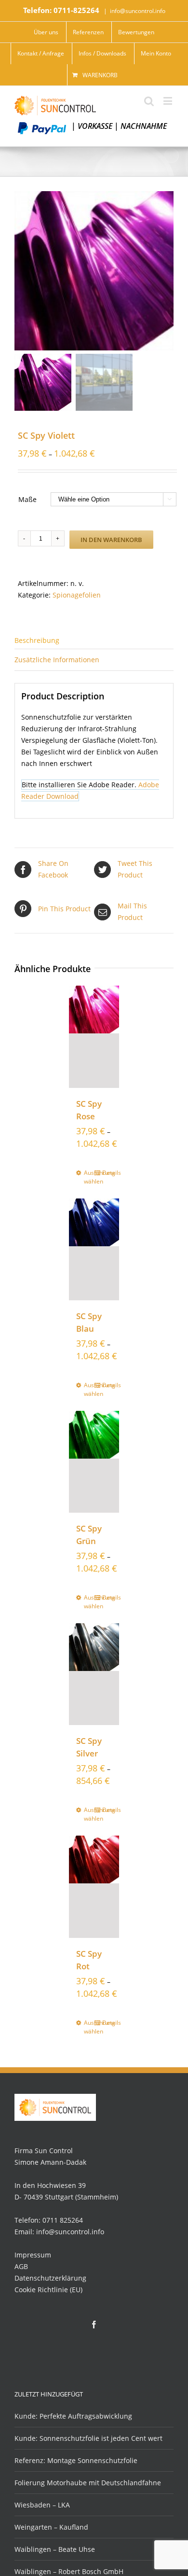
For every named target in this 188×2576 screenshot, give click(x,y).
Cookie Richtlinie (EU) (48, 2290)
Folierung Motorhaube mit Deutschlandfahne (88, 2483)
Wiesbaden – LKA (42, 2505)
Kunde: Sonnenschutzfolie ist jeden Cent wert (88, 2438)
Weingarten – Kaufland (51, 2527)
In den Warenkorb (111, 540)
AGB (21, 2266)
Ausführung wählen (89, 1177)
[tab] (94, 640)
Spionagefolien (77, 595)
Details (107, 1173)
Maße (27, 499)
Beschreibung (37, 640)
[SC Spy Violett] (94, 271)
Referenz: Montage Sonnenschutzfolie (76, 2460)
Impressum (33, 2255)
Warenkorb (100, 75)
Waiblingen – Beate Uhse (55, 2549)
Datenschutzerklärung (50, 2278)
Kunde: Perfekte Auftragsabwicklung (73, 2416)
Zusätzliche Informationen (57, 660)
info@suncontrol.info (138, 11)
